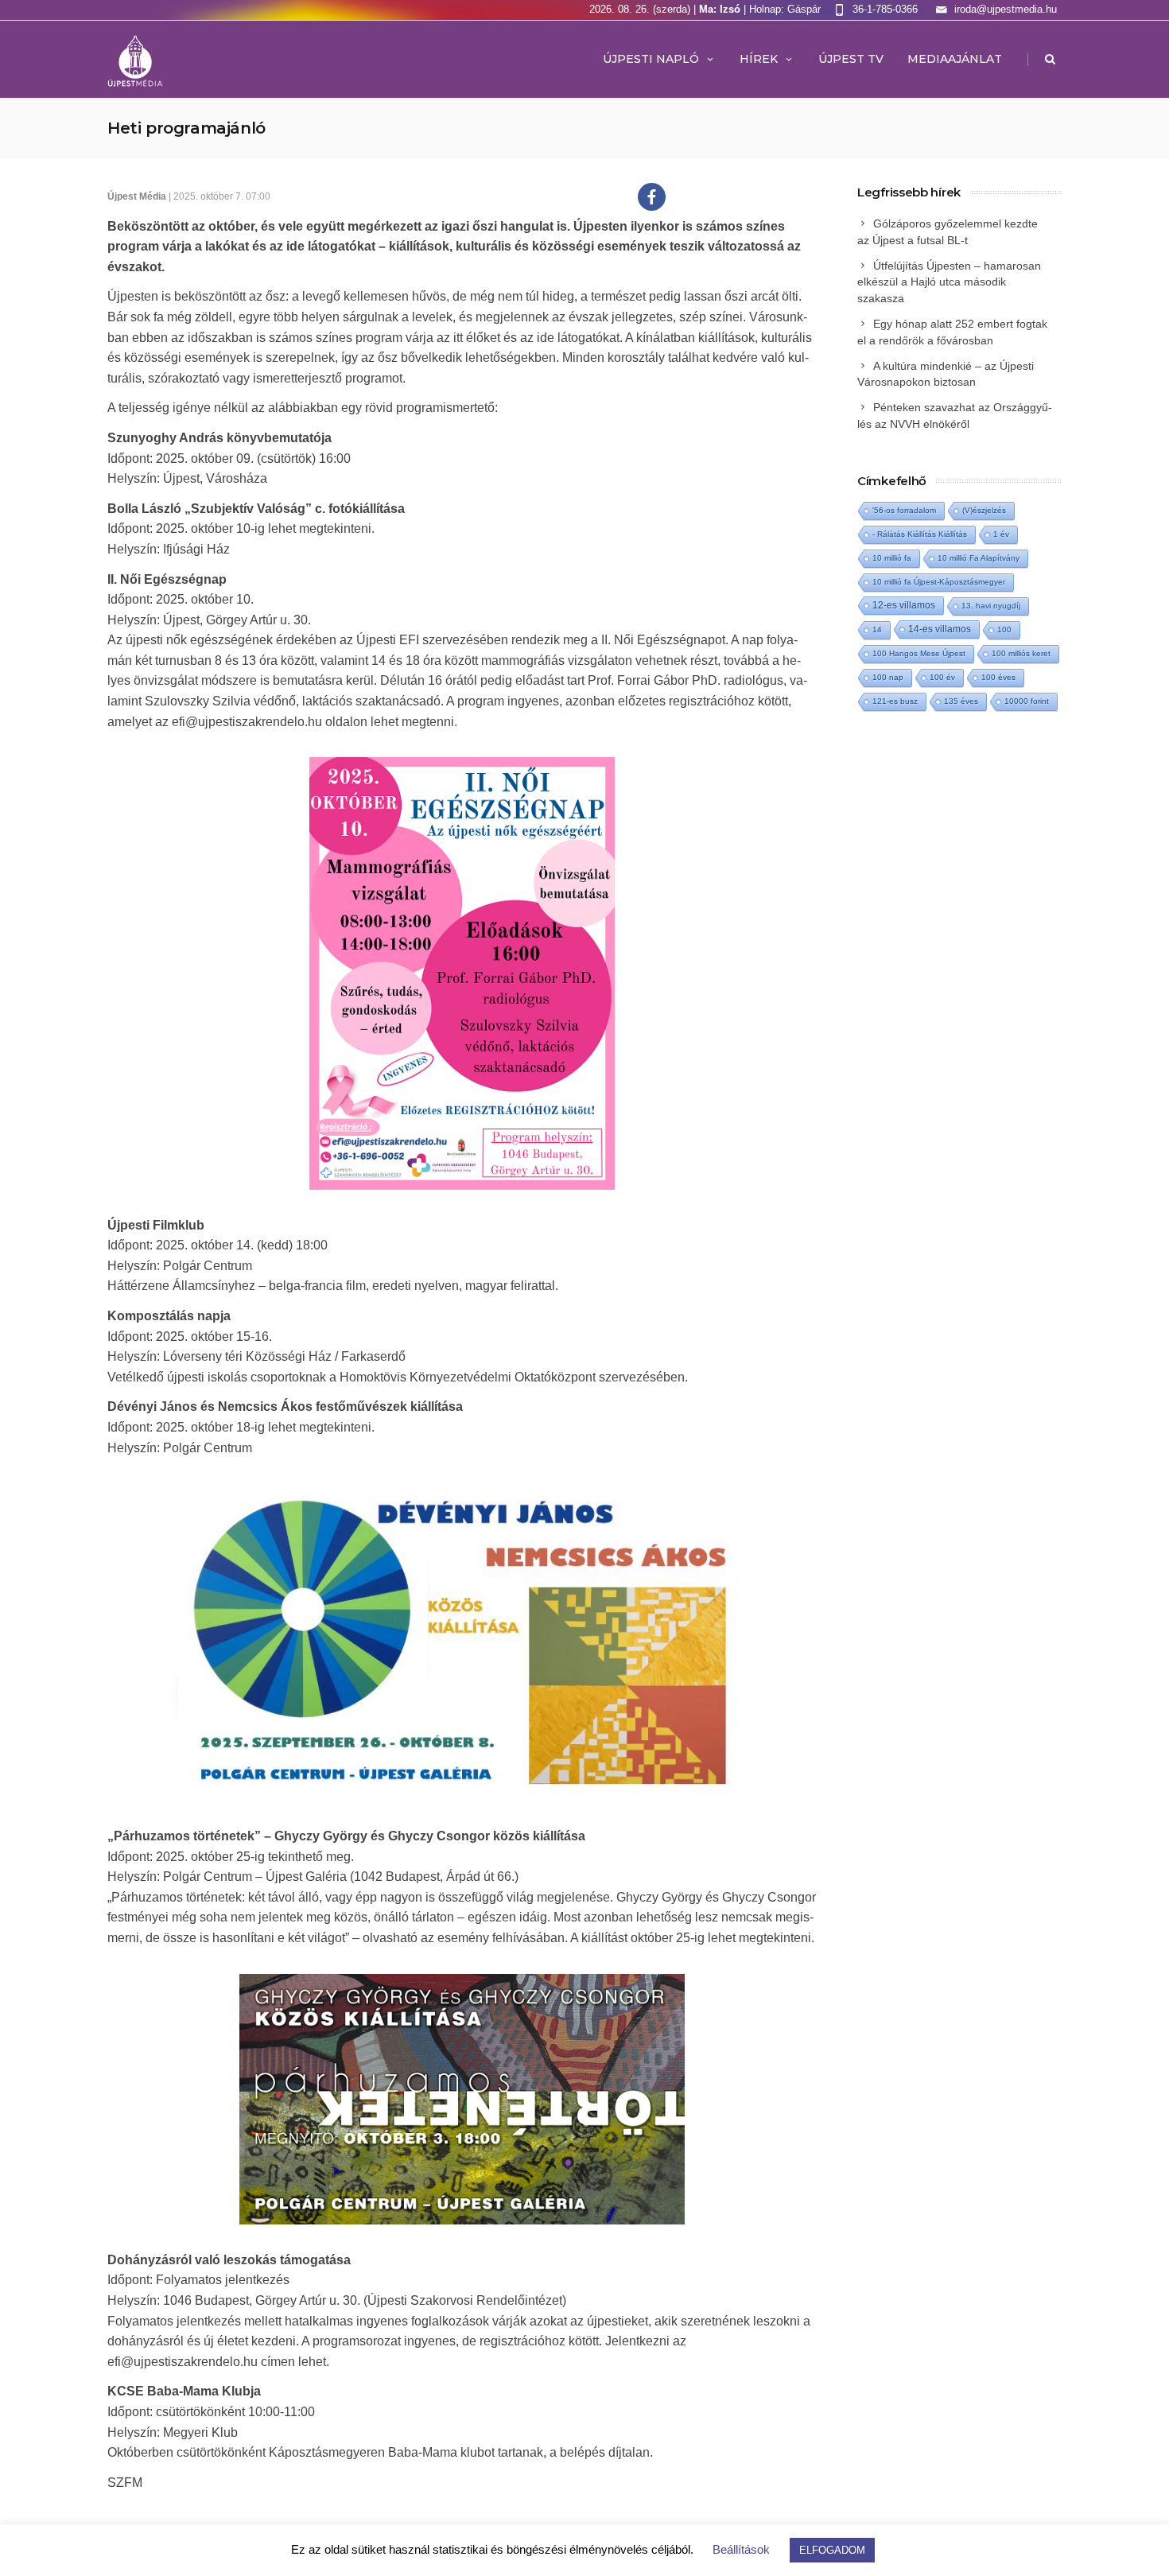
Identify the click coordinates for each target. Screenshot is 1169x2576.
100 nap (888, 677)
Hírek (759, 59)
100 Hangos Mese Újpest (919, 653)
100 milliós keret (1021, 653)
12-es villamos (904, 605)
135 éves (961, 701)
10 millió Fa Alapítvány (979, 558)
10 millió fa (892, 558)
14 (877, 629)
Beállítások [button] (741, 2549)
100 (1004, 629)
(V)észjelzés (984, 510)
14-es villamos (940, 629)
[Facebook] (652, 197)
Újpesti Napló (651, 59)
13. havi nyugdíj (991, 606)
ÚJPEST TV (851, 59)
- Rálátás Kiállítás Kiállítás (920, 534)
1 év (1001, 534)
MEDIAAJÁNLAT (955, 59)
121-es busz (895, 701)
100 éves (998, 677)
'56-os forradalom (904, 510)
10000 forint (1027, 701)
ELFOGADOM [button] (832, 2550)
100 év (942, 677)
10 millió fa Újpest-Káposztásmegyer (939, 582)
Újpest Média (137, 196)
